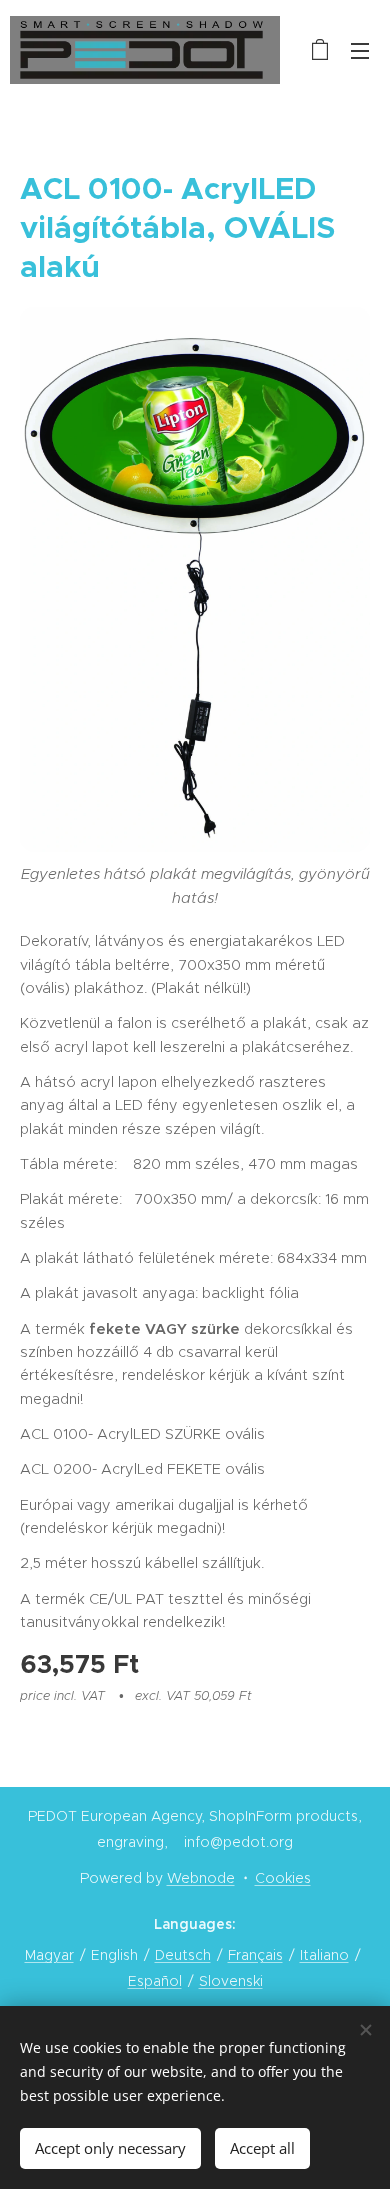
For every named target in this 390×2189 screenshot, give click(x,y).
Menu (360, 50)
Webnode (201, 1878)
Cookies (283, 1878)
